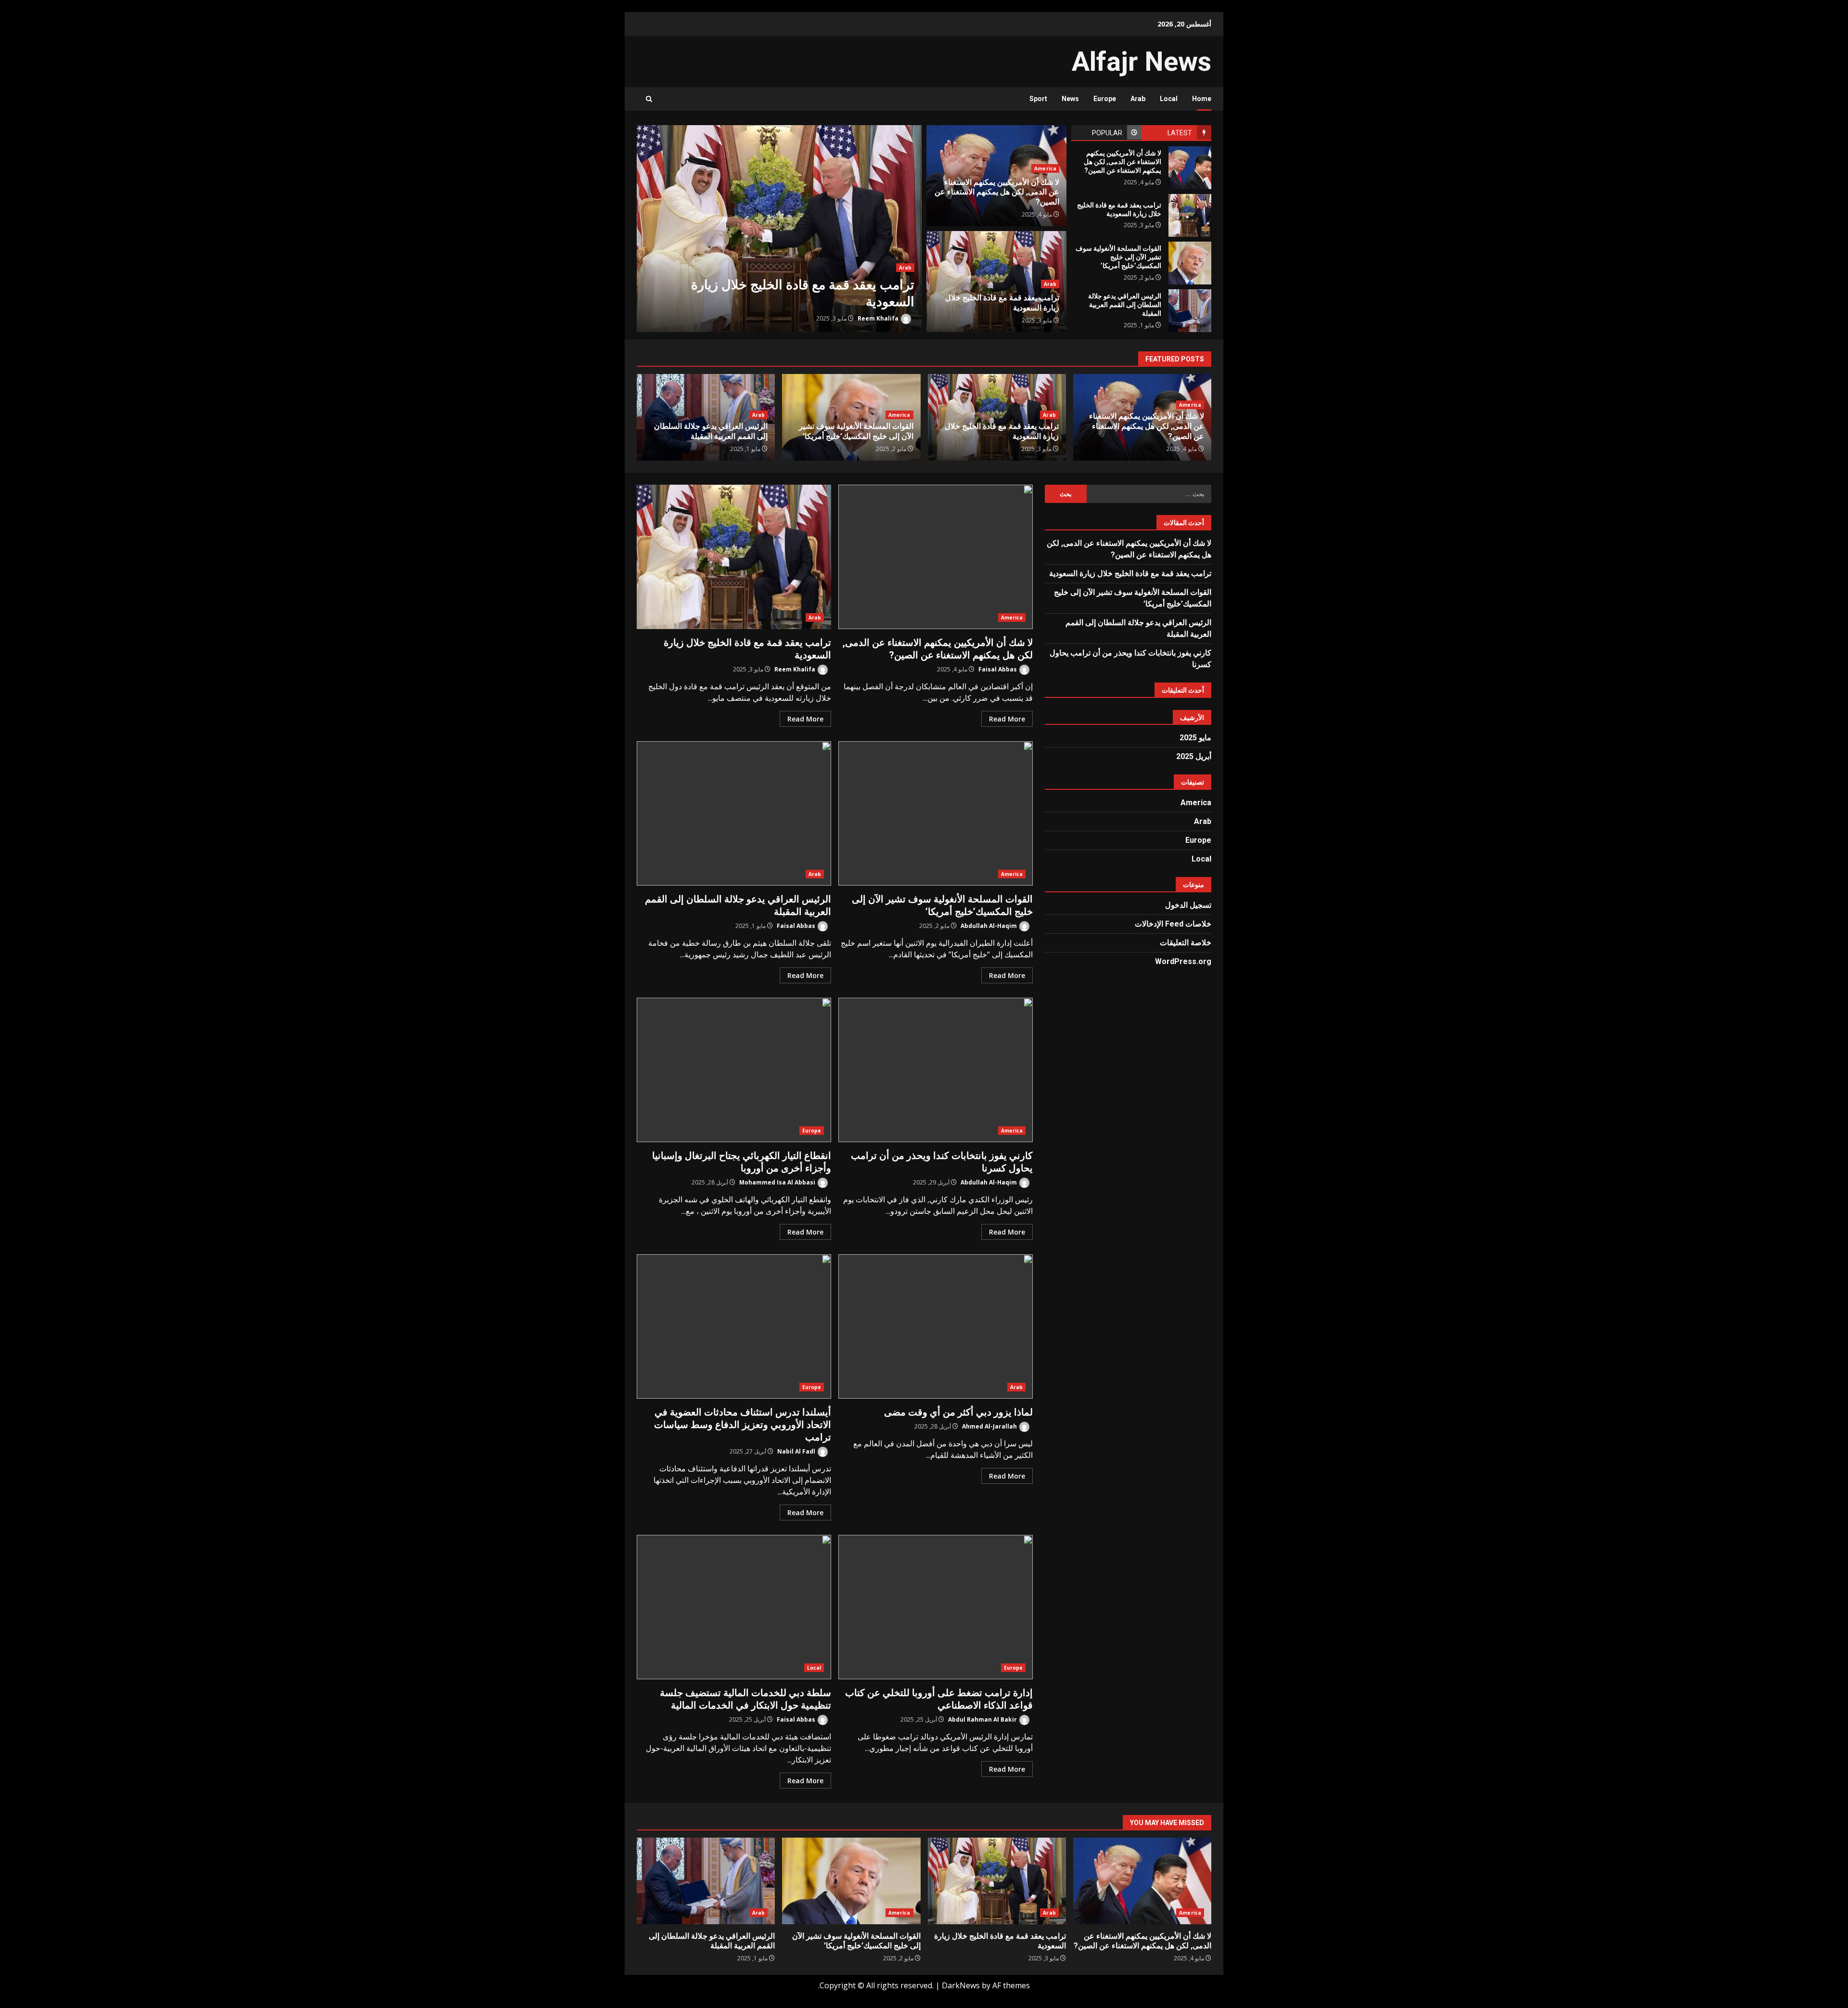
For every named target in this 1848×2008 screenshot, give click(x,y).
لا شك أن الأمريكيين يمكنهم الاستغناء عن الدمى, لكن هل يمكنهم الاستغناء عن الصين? (1190, 168)
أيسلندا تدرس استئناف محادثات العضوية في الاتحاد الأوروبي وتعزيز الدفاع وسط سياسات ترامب (734, 1326)
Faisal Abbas (998, 669)
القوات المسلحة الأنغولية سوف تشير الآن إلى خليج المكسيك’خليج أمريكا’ (1190, 263)
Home (1202, 99)
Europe (1105, 99)
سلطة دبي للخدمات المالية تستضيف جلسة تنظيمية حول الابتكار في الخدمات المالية (734, 1607)
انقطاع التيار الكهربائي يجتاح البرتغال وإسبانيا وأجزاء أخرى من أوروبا (734, 1070)
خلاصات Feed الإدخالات (1173, 924)
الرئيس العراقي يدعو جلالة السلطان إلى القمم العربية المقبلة (1190, 311)
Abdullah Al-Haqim (989, 926)
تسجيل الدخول (1188, 905)
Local (1169, 99)
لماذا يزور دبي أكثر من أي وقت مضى (936, 1326)
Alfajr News (1142, 62)
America (1045, 168)
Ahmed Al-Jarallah (990, 1426)
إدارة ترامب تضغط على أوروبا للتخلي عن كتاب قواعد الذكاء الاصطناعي (936, 1607)
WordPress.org (1183, 961)
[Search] (649, 99)
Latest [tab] (1180, 133)
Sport (1038, 99)
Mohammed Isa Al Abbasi (778, 1182)
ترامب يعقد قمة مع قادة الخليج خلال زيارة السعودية (779, 229)
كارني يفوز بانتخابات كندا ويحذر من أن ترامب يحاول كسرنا (936, 1070)
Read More (1007, 719)
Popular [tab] (1107, 133)
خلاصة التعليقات (1186, 943)
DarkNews (961, 1985)
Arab (1138, 99)
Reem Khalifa (879, 318)
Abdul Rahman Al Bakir (983, 1719)
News (1070, 99)
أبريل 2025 (1194, 756)
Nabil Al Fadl (797, 1451)
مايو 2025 (1195, 738)
